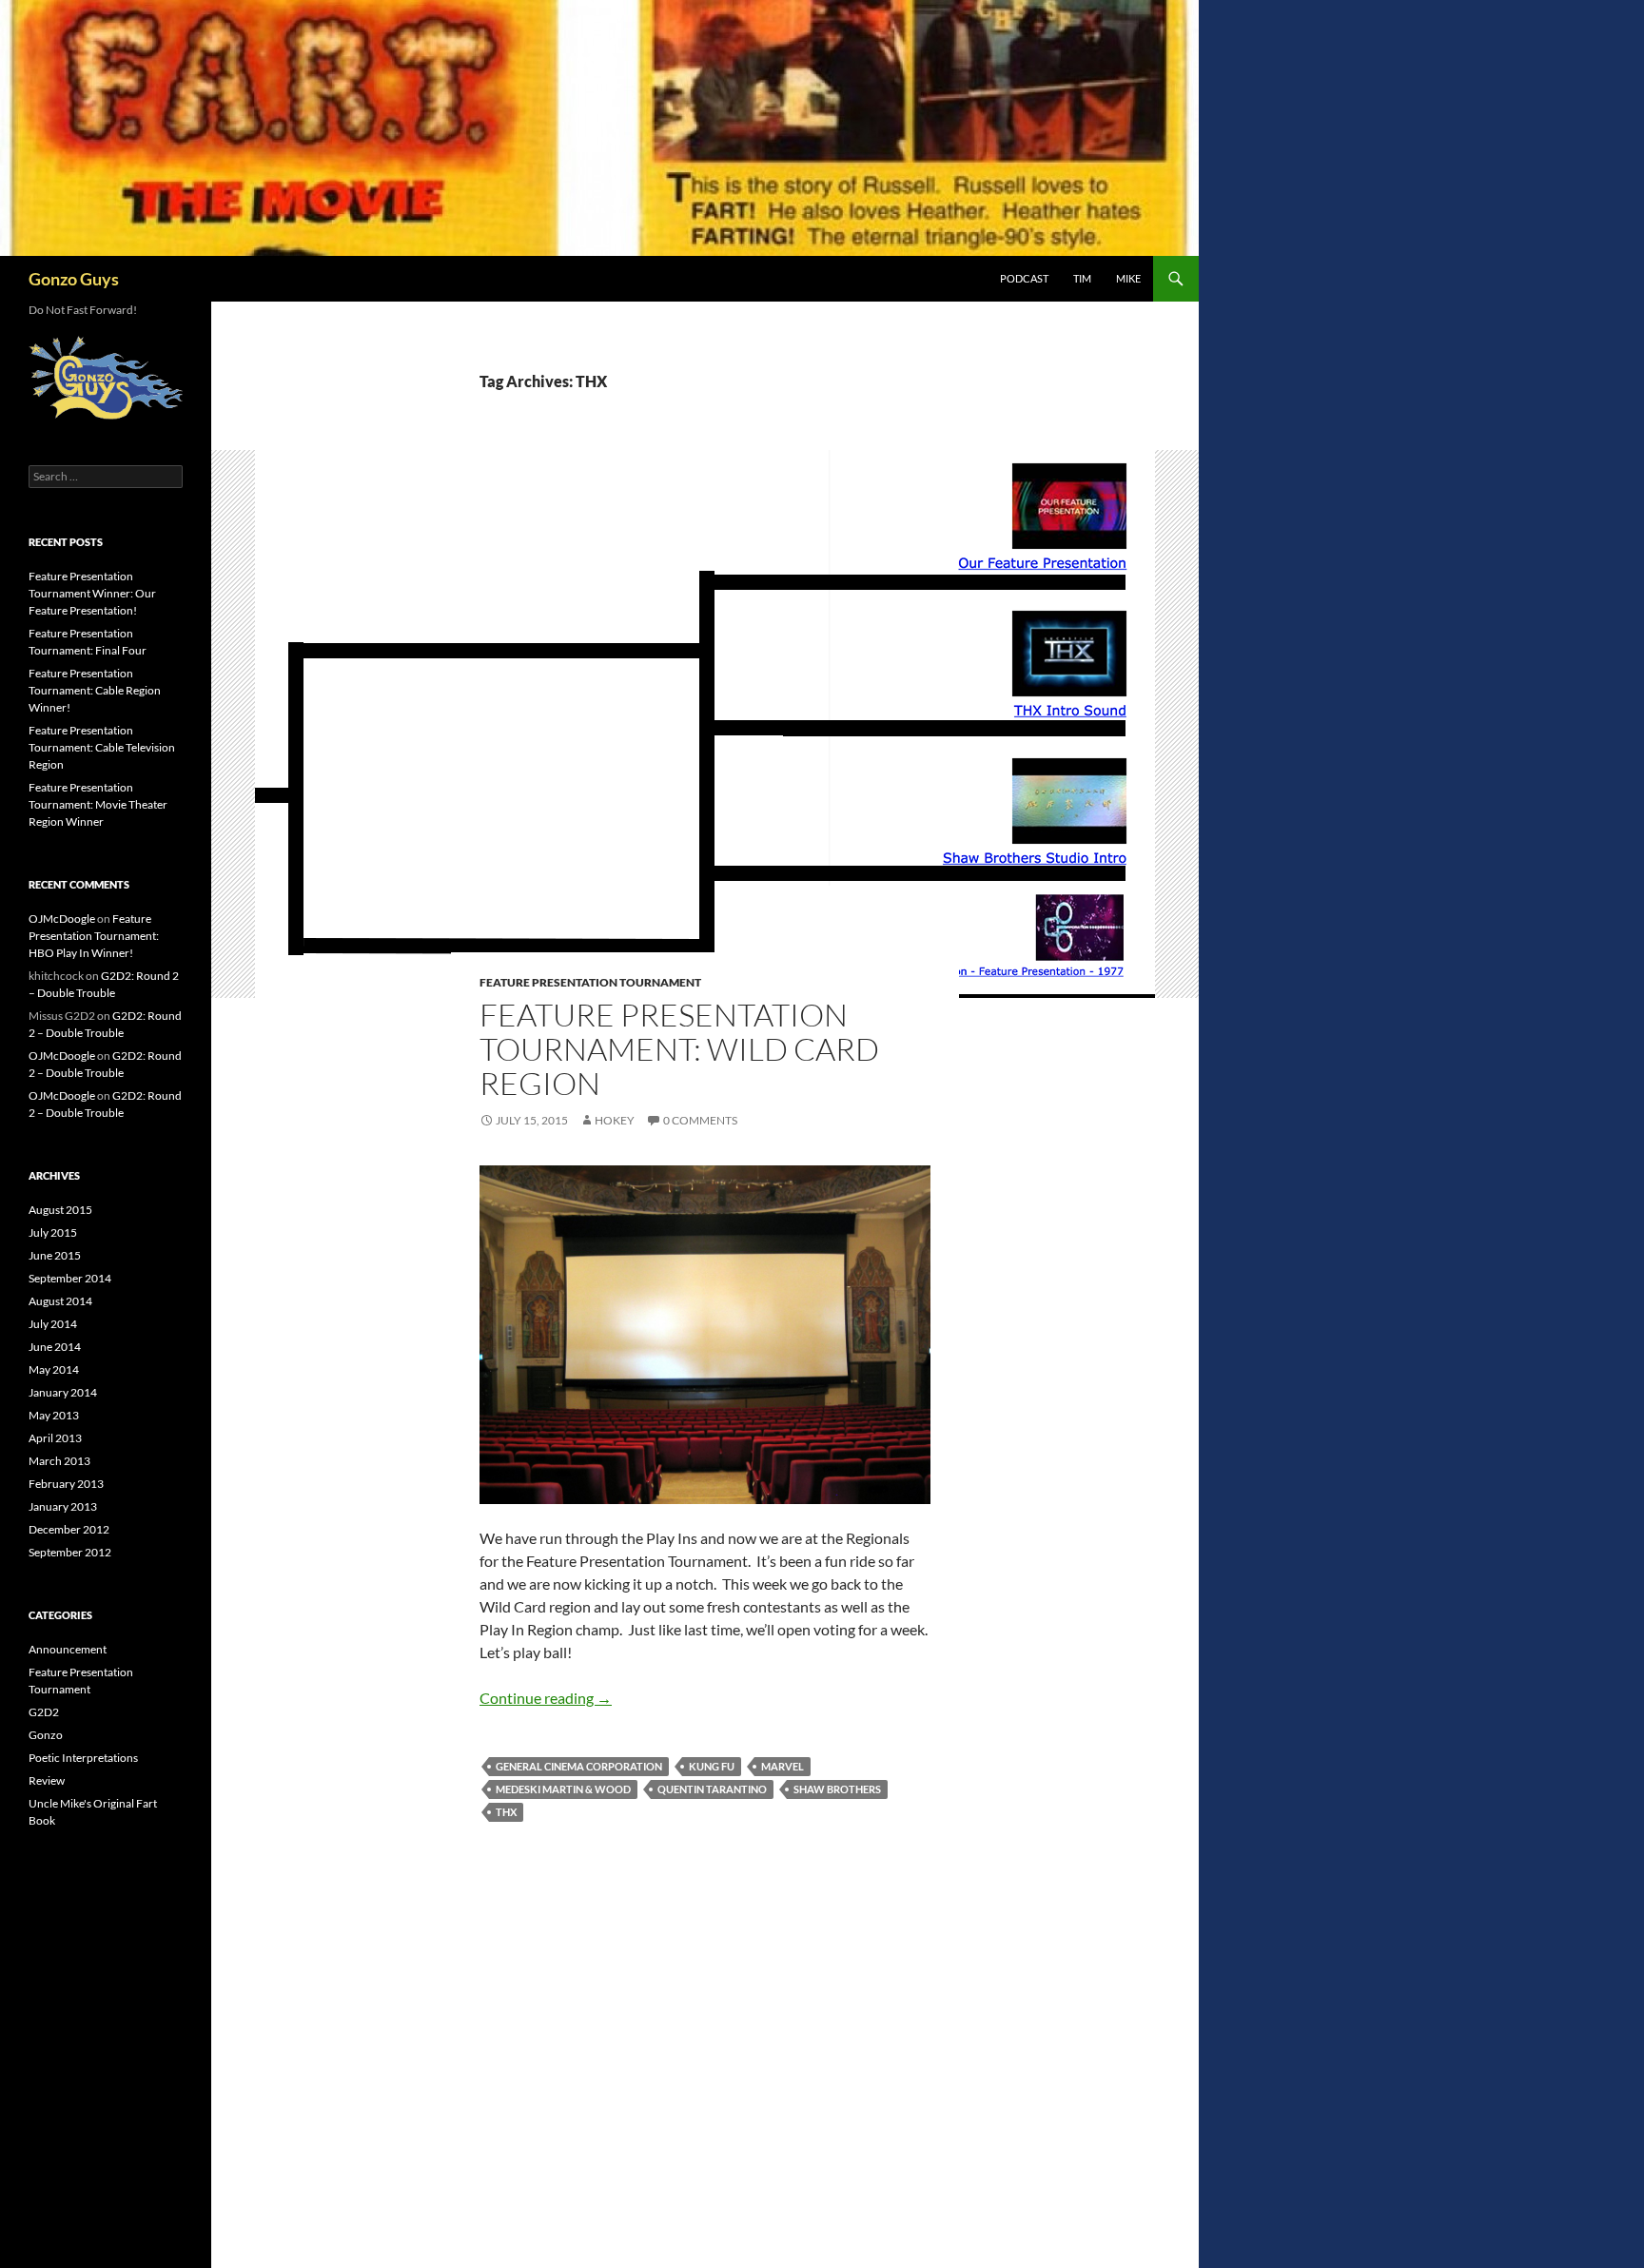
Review (47, 1780)
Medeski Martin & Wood (563, 1789)
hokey (615, 1120)
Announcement (68, 1649)
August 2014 (60, 1301)
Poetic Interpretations (83, 1758)
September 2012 (70, 1552)
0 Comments (700, 1120)
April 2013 (55, 1438)
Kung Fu (712, 1766)
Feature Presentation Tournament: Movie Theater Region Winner (98, 804)
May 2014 (54, 1369)
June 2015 (55, 1255)
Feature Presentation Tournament (590, 982)
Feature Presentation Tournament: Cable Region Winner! (95, 690)
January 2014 (63, 1392)
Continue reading (546, 1698)
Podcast (1024, 278)
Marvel (783, 1766)
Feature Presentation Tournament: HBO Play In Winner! (94, 936)
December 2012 (69, 1529)
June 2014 (55, 1347)
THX (506, 1812)
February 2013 (66, 1484)
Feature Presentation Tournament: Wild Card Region (679, 1049)
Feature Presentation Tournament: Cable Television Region (102, 747)
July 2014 (53, 1324)
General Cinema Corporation (579, 1766)
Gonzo (46, 1735)
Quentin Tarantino (712, 1789)
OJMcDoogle (62, 919)
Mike (1128, 278)
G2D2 (44, 1712)
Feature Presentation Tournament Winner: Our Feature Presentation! (92, 593)
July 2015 (53, 1232)
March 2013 (59, 1461)
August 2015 (60, 1210)
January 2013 (63, 1506)
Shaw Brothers (837, 1789)
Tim (1082, 278)
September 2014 (70, 1278)
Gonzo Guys (74, 279)
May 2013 (54, 1415)
